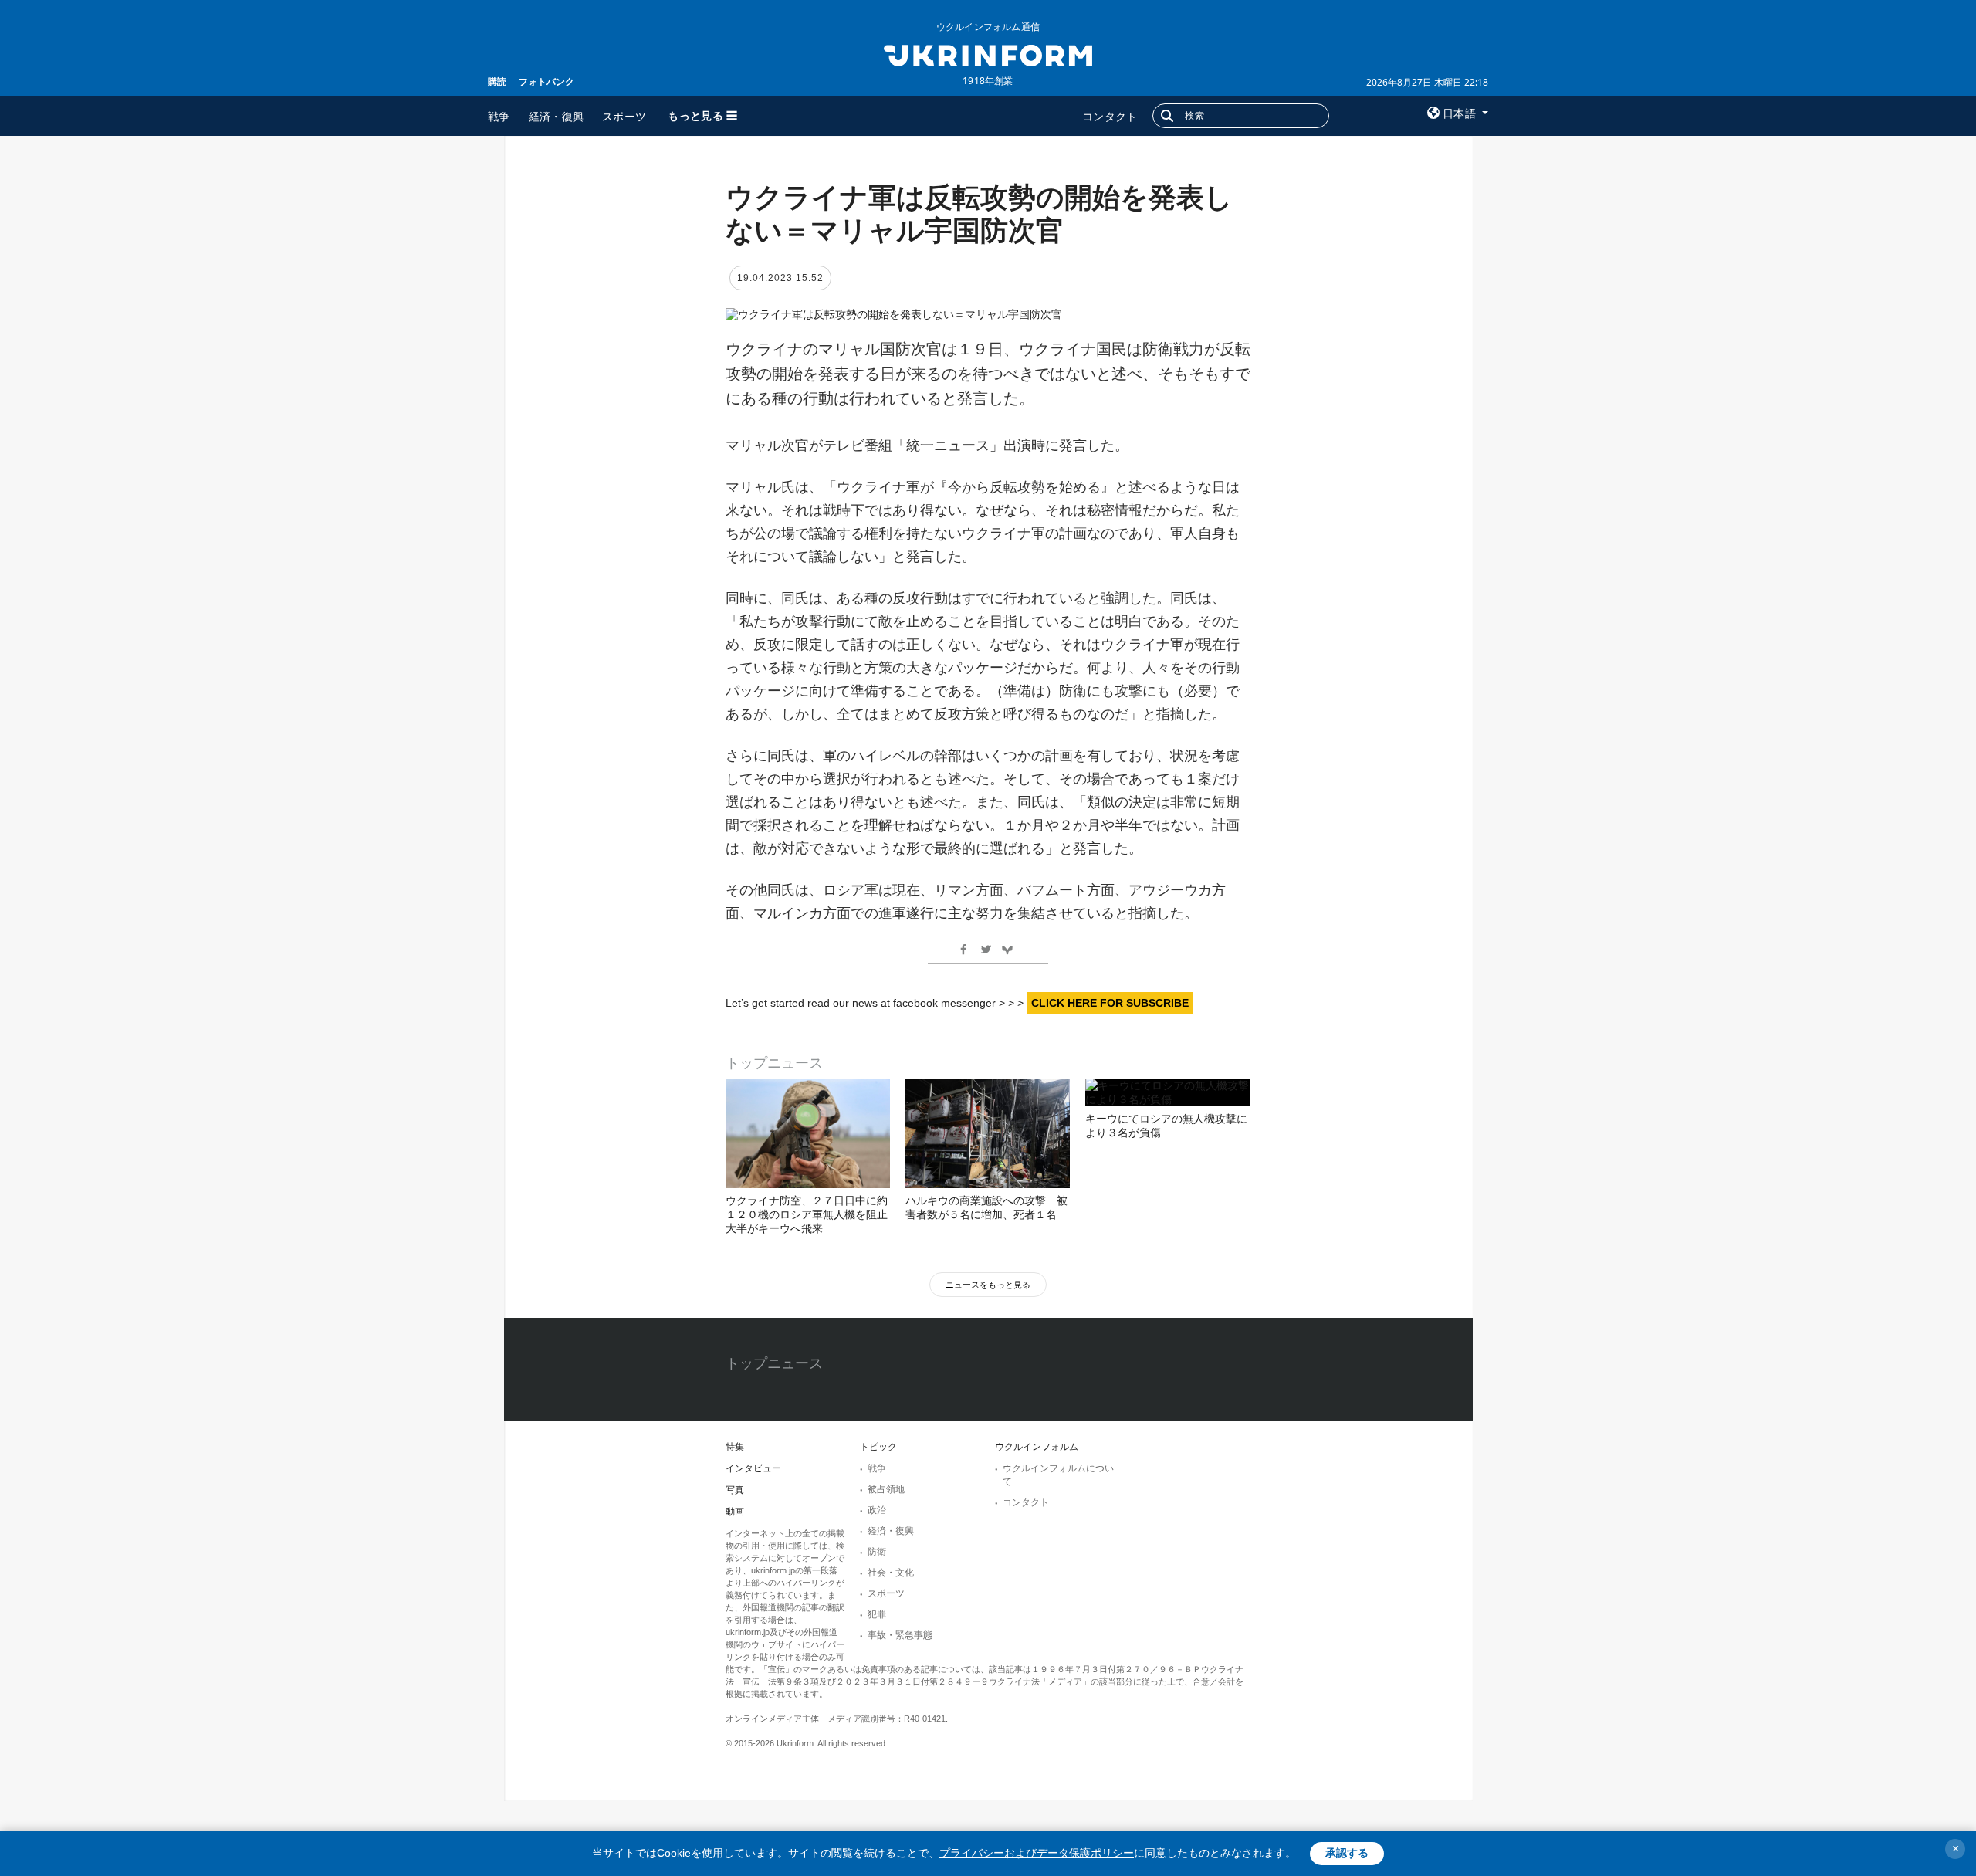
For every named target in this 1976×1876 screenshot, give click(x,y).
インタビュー (753, 1468)
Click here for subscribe (1110, 1003)
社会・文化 (891, 1573)
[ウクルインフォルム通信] (988, 54)
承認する (1347, 1853)
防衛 (877, 1552)
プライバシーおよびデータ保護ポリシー (1037, 1853)
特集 (735, 1447)
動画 (735, 1512)
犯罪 (877, 1614)
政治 (877, 1510)
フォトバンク (546, 81)
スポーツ (624, 116)
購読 (497, 81)
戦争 (499, 116)
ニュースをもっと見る (988, 1285)
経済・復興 (557, 116)
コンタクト (1110, 116)
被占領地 (886, 1489)
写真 (735, 1490)
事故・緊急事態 (900, 1635)
